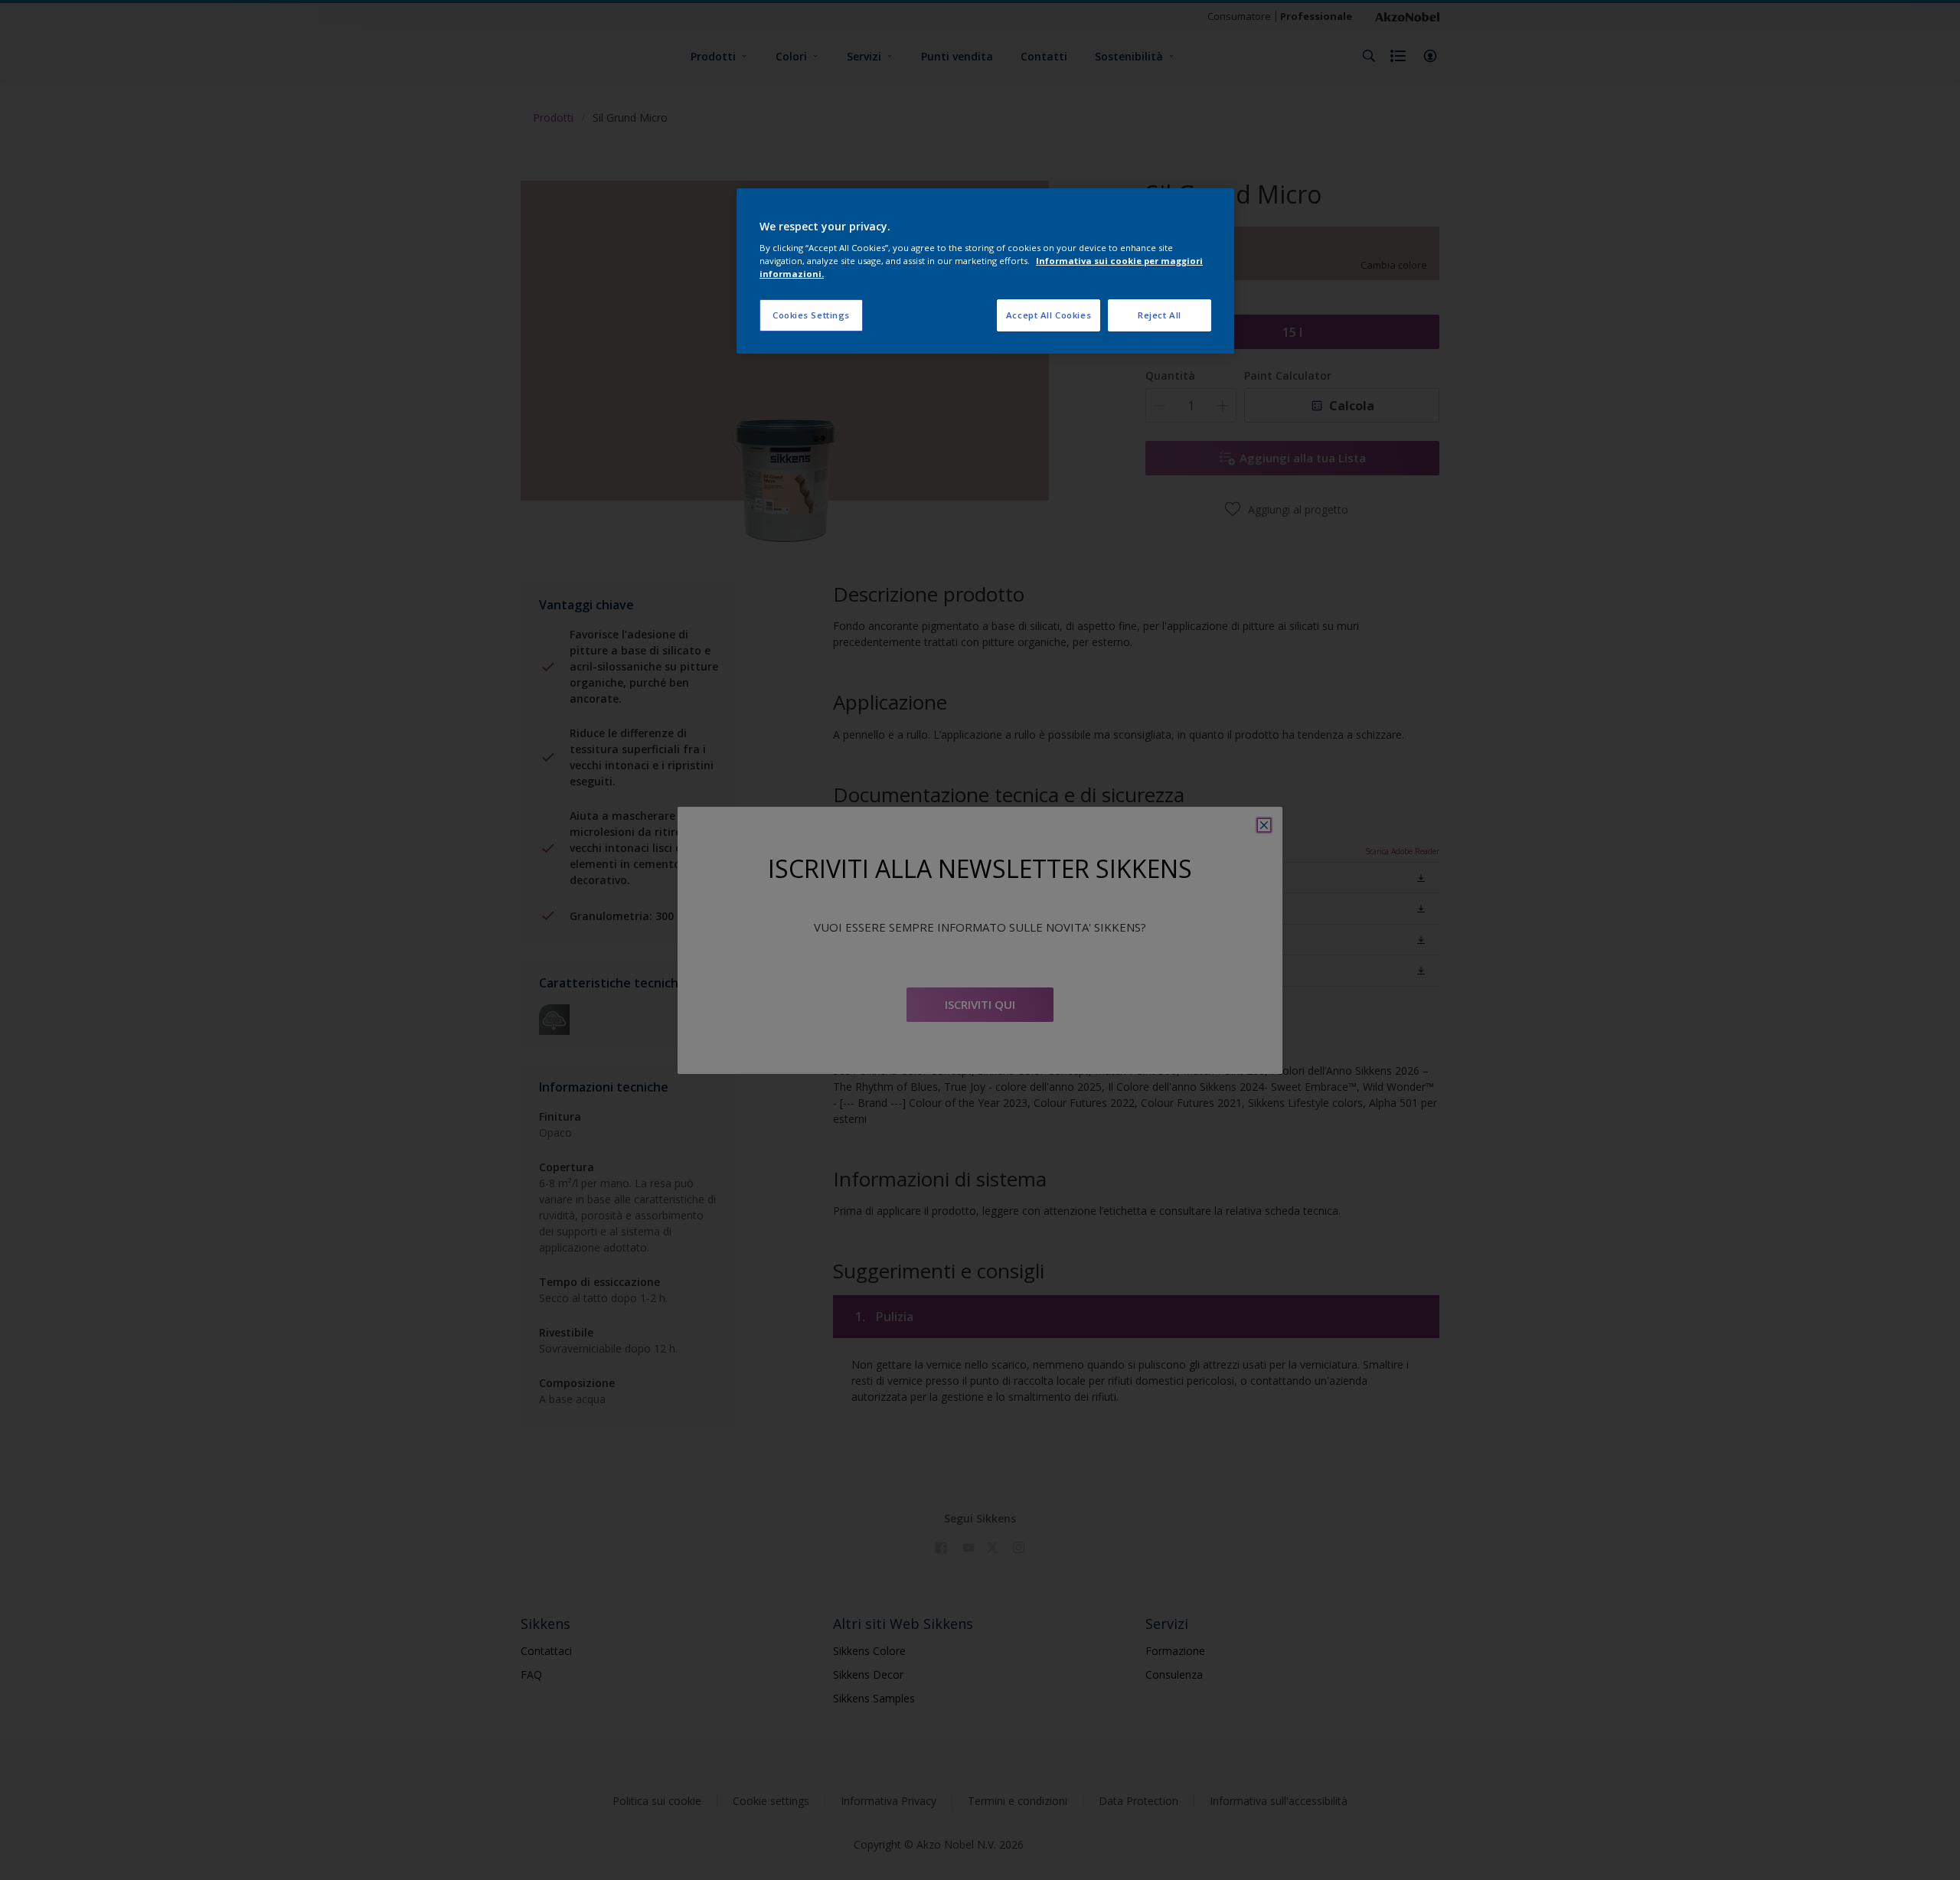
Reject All (1160, 315)
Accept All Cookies (1049, 315)
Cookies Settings (811, 315)
